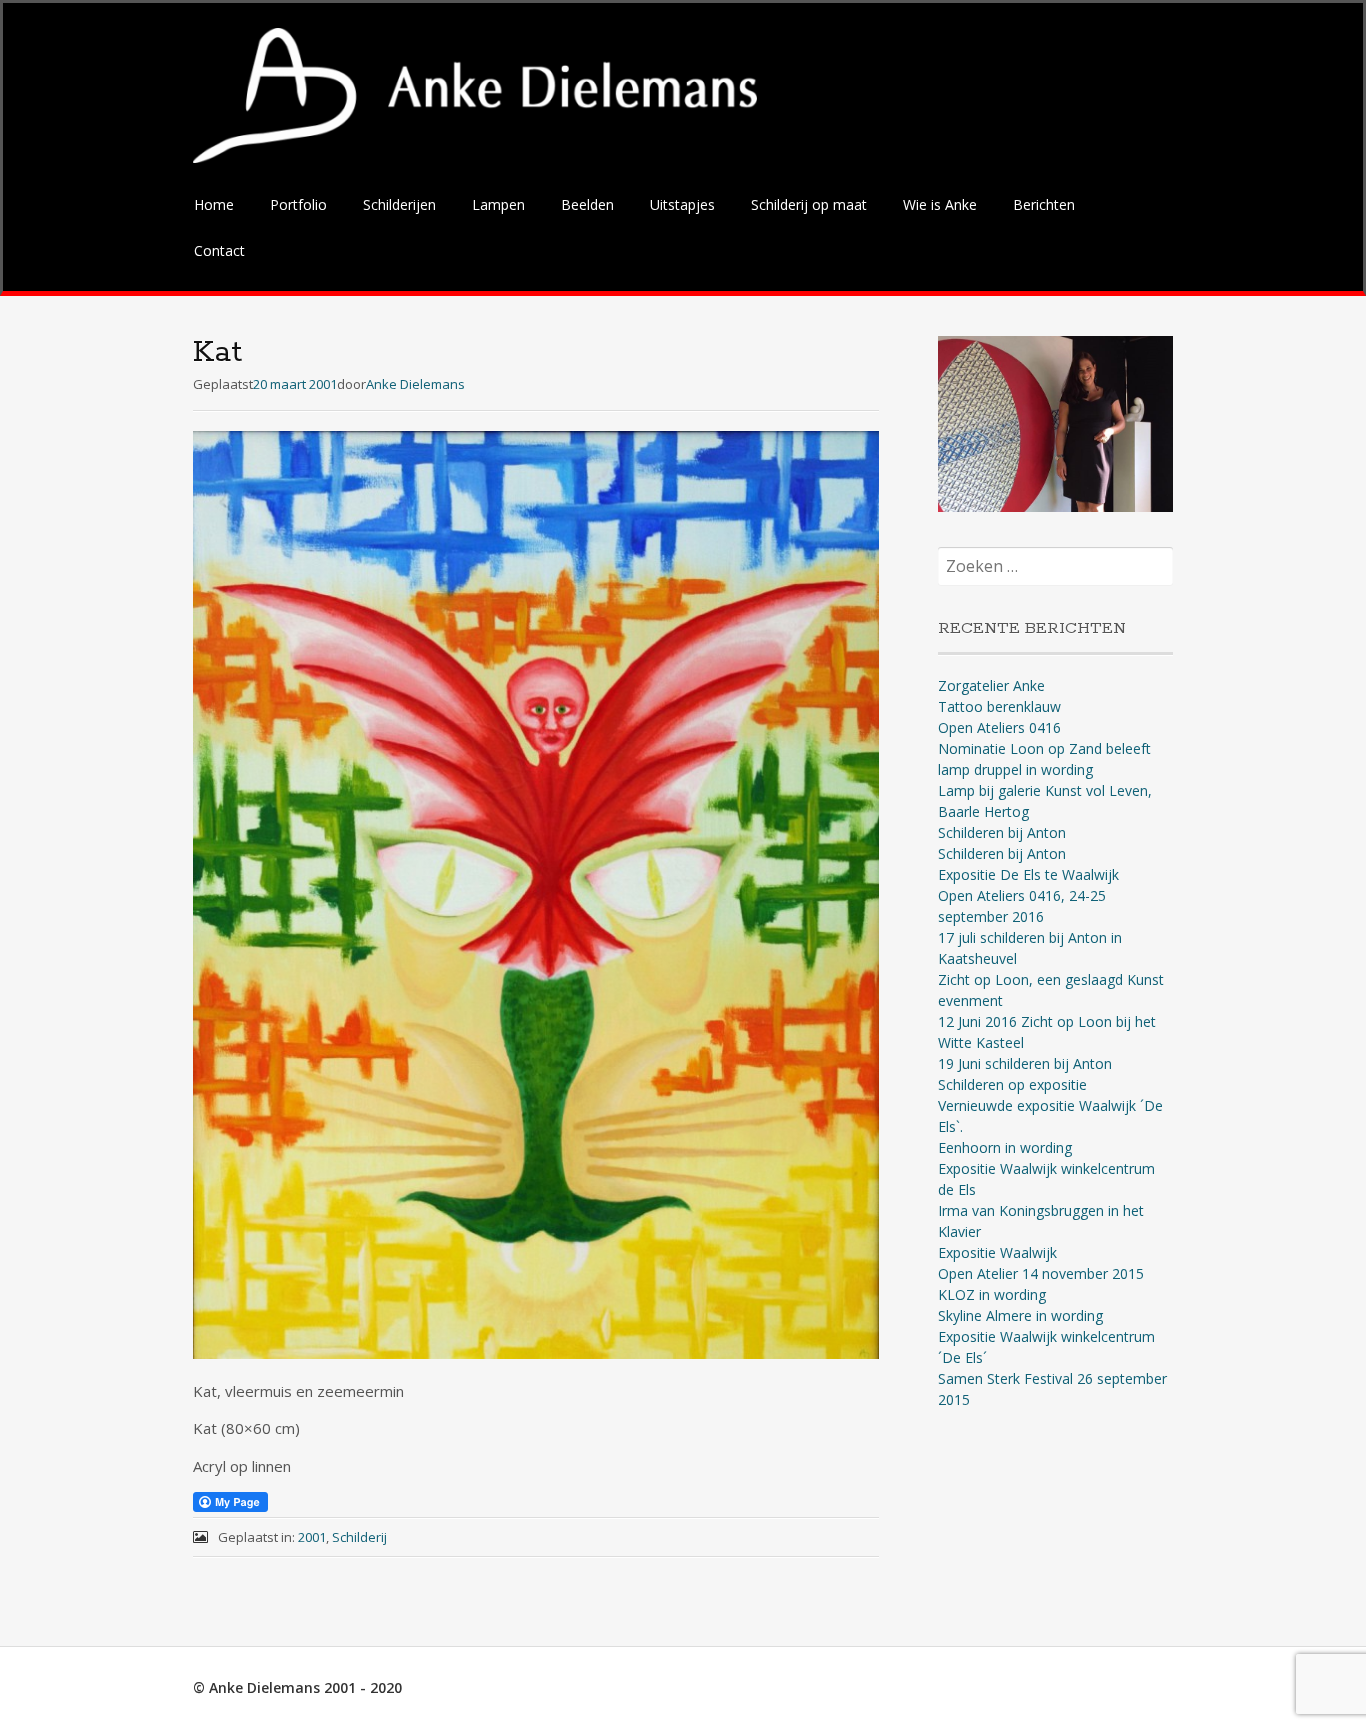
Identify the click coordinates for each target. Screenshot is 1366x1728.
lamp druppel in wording (1015, 769)
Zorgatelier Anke (991, 685)
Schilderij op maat (809, 204)
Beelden (587, 204)
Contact (219, 250)
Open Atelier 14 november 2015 (1041, 1273)
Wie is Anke (940, 204)
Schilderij (359, 1537)
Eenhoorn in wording (1005, 1147)
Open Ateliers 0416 (999, 727)
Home (214, 204)
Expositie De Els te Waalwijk (1028, 874)
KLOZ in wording (992, 1294)
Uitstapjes (682, 204)
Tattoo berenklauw (999, 706)
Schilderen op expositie (1012, 1084)
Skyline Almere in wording (1020, 1315)
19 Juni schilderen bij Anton (1025, 1063)
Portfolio (298, 204)
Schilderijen (399, 204)
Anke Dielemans (415, 384)
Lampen (498, 204)
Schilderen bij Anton (1002, 832)
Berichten (1044, 204)
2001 (312, 1537)
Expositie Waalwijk (997, 1252)
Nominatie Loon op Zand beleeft (1044, 748)
